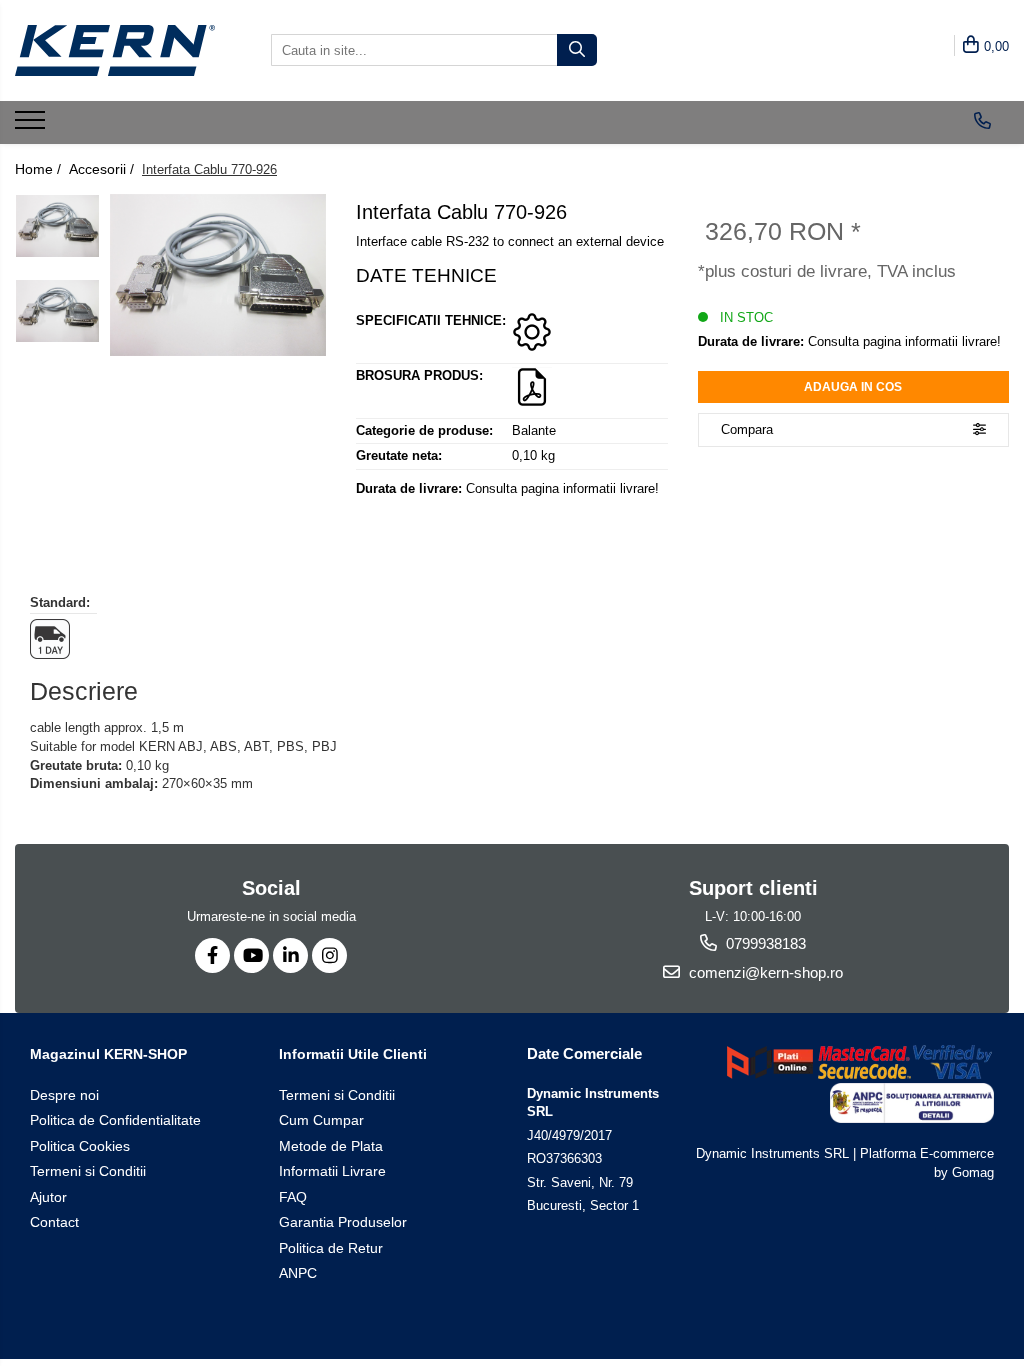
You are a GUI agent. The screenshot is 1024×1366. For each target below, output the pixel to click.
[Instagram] (329, 955)
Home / (40, 169)
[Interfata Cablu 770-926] (218, 275)
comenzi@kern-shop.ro (764, 972)
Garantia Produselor (343, 1222)
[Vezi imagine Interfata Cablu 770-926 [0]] (57, 226)
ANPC (298, 1273)
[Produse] (32, 126)
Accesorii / (103, 169)
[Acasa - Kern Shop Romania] (115, 50)
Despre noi (64, 1095)
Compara (747, 429)
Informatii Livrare (332, 1171)
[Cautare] (577, 50)
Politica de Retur (331, 1248)
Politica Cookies (80, 1146)
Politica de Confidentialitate (115, 1120)
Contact (54, 1222)
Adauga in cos (853, 387)
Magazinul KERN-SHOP (108, 1054)
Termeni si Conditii (88, 1171)
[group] (218, 275)
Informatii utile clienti (353, 1054)
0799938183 (764, 943)
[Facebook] (212, 955)
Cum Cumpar (321, 1120)
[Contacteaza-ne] (982, 121)
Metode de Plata (331, 1146)
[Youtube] (251, 955)
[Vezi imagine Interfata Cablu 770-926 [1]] (57, 311)
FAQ (293, 1197)
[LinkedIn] (290, 955)
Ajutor (48, 1197)
